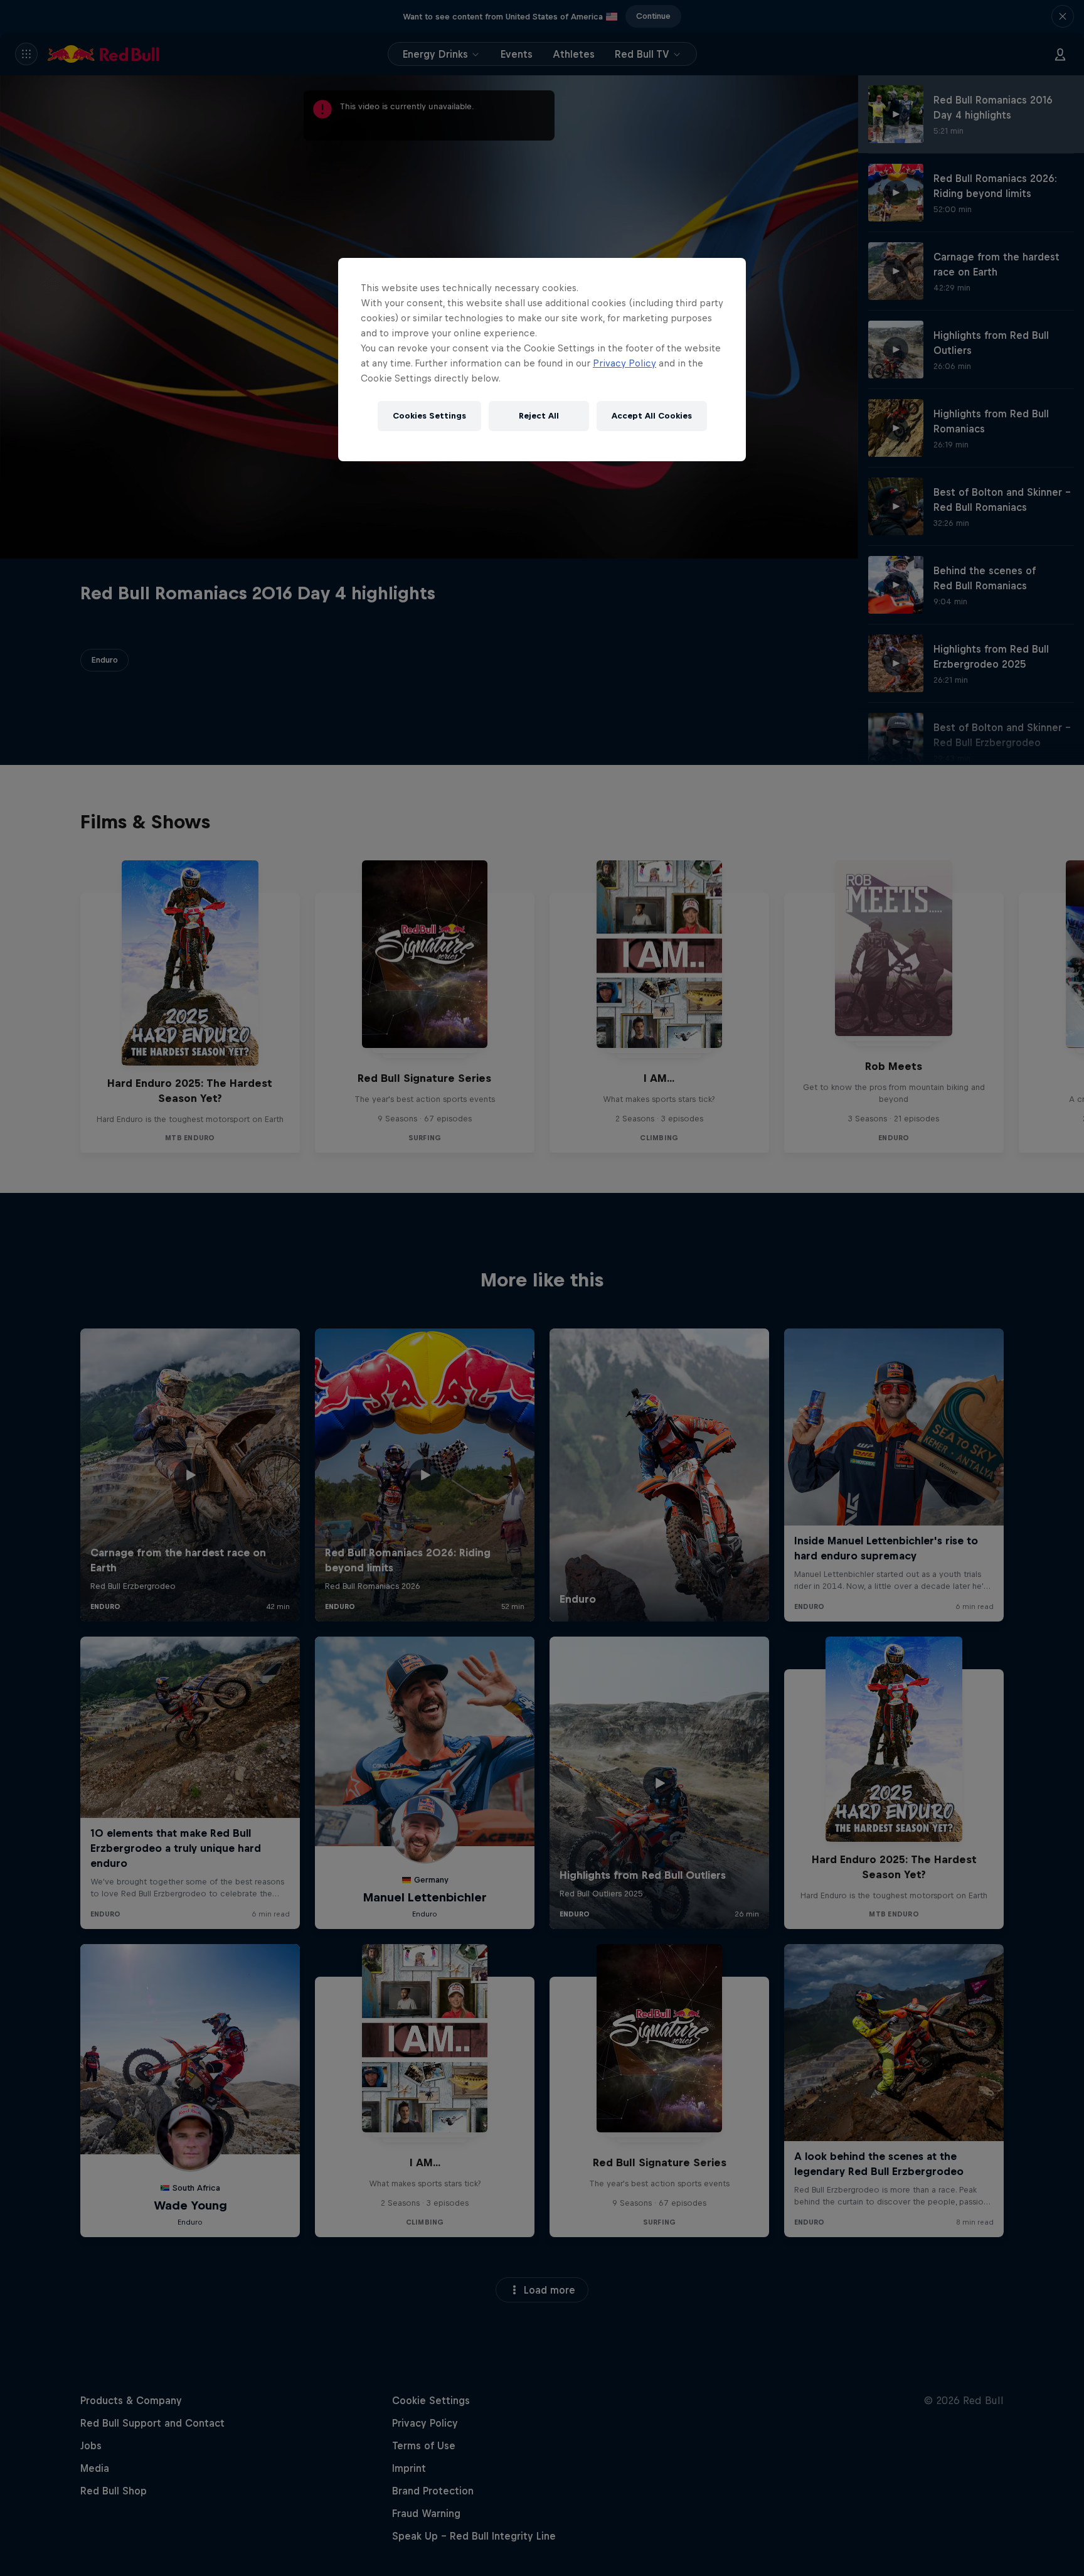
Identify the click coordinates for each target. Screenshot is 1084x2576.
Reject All (539, 416)
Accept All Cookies (652, 416)
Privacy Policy (624, 363)
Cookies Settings (429, 416)
